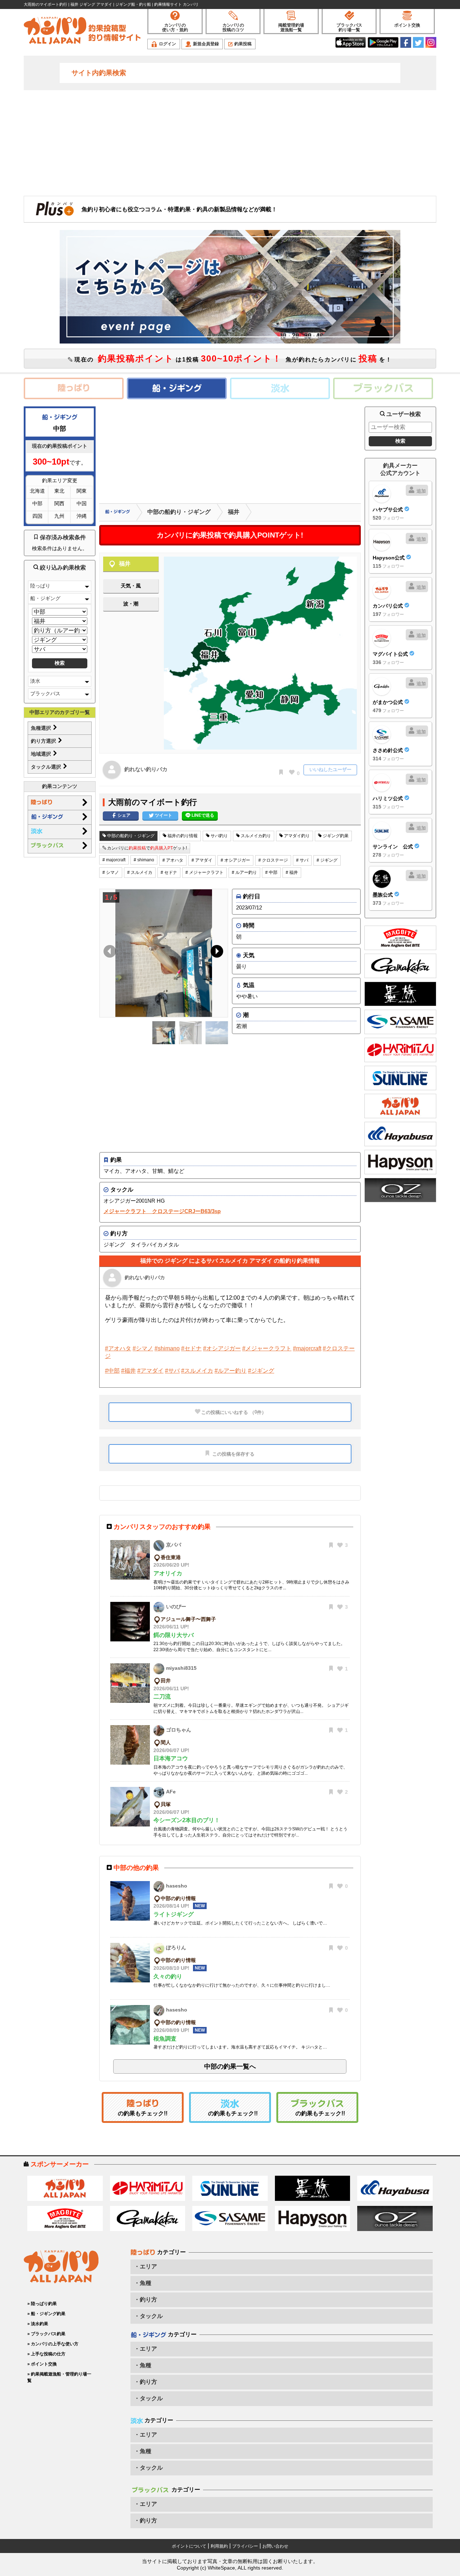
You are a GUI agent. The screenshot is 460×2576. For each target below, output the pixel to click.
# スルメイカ (140, 872)
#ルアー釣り (231, 1371)
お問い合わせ (275, 2546)
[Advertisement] (230, 142)
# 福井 (292, 872)
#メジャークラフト (267, 1348)
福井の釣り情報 (182, 836)
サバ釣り (219, 836)
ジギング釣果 (335, 836)
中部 (37, 503)
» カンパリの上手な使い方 (53, 2344)
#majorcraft (307, 1348)
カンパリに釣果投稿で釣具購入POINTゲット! (230, 535)
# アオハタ (173, 860)
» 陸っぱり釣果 (42, 2304)
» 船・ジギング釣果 (46, 2314)
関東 (82, 491)
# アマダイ (202, 860)
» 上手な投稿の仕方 (46, 2354)
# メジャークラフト (204, 872)
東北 (59, 491)
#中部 (112, 1371)
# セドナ (169, 872)
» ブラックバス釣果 (46, 2334)
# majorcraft (114, 860)
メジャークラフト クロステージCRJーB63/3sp (162, 1211)
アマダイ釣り (296, 836)
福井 (234, 512)
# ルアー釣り (244, 872)
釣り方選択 (44, 741)
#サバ (172, 1371)
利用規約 (219, 2546)
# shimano (144, 860)
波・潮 (131, 604)
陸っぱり (40, 586)
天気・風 (131, 586)
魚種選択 (42, 728)
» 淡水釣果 (38, 2324)
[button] (215, 953)
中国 (82, 503)
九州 (59, 516)
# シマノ (111, 872)
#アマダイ (150, 1371)
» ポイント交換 (42, 2364)
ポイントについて (189, 2546)
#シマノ (143, 1348)
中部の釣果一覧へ (230, 2066)
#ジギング (261, 1371)
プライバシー (245, 2546)
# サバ (302, 860)
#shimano (167, 1348)
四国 (37, 516)
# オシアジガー (235, 860)
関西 (59, 503)
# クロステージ (273, 860)
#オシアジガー (222, 1348)
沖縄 (82, 516)
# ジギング (327, 860)
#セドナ (191, 1348)
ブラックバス (45, 693)
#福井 (128, 1371)
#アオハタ (118, 1348)
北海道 (37, 491)
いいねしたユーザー (330, 769)
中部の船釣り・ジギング (179, 512)
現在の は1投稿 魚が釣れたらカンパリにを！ (232, 358)
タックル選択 (47, 767)
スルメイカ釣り (255, 836)
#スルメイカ (197, 1371)
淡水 (35, 681)
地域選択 (42, 754)
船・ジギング (45, 598)
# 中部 (271, 872)
